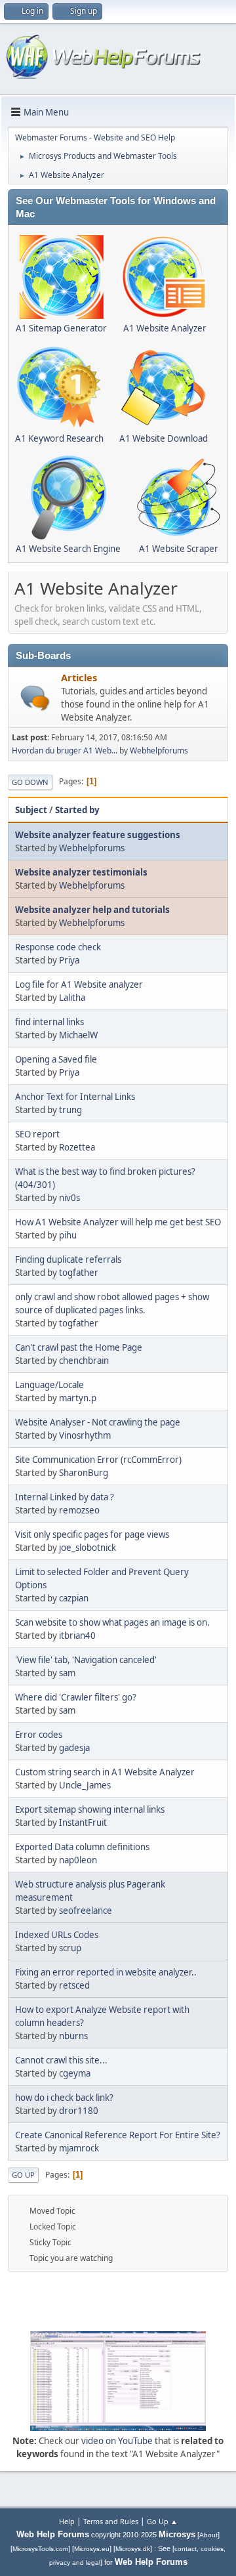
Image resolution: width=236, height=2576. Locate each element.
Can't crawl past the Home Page (79, 1347)
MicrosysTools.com (40, 2549)
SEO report (37, 1134)
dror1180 (79, 2111)
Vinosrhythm (85, 1435)
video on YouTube (117, 2441)
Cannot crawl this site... (61, 2060)
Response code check (58, 947)
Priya (69, 960)
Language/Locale (49, 1385)
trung (70, 1110)
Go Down (30, 782)
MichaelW (78, 1035)
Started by (77, 810)
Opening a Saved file (56, 1059)
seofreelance (86, 1911)
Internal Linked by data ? (65, 1497)
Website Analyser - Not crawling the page (98, 1422)
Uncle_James (85, 1785)
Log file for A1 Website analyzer (79, 984)
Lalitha (72, 998)
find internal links (49, 1022)
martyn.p (78, 1398)
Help (67, 2521)
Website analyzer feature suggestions (98, 835)
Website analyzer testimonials (81, 872)
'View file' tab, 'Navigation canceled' (86, 1660)
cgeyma (75, 2073)
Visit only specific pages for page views (92, 1534)
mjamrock (79, 2148)
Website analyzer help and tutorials (92, 910)
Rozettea (77, 1147)
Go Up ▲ (162, 2521)
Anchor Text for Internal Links (75, 1097)
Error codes (39, 1735)
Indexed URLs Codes (57, 1935)
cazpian (74, 1598)
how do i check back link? (64, 2098)
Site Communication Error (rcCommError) (98, 1460)
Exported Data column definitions (82, 1847)
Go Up (23, 2175)
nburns (73, 2036)
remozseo (79, 1510)
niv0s (69, 1198)
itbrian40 (77, 1636)
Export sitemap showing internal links (90, 1809)
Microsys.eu (92, 2549)
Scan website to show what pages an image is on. (112, 1622)
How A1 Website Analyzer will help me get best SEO (118, 1222)
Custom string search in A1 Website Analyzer (105, 1772)
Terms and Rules (111, 2521)
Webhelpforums (159, 750)
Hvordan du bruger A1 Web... (65, 750)
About (208, 2535)
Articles (79, 677)
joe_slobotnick (88, 1548)
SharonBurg (84, 1473)
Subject (31, 810)
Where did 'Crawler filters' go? (76, 1697)
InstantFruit (83, 1823)
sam (67, 1673)
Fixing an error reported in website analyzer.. (106, 1972)
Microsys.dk (133, 2549)
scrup (70, 1948)
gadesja (74, 1748)
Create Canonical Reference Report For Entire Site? (118, 2135)
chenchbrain (84, 1361)
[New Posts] (35, 698)
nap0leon (78, 1860)
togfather (79, 1273)
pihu (68, 1235)
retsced (74, 1985)
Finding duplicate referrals (68, 1259)
